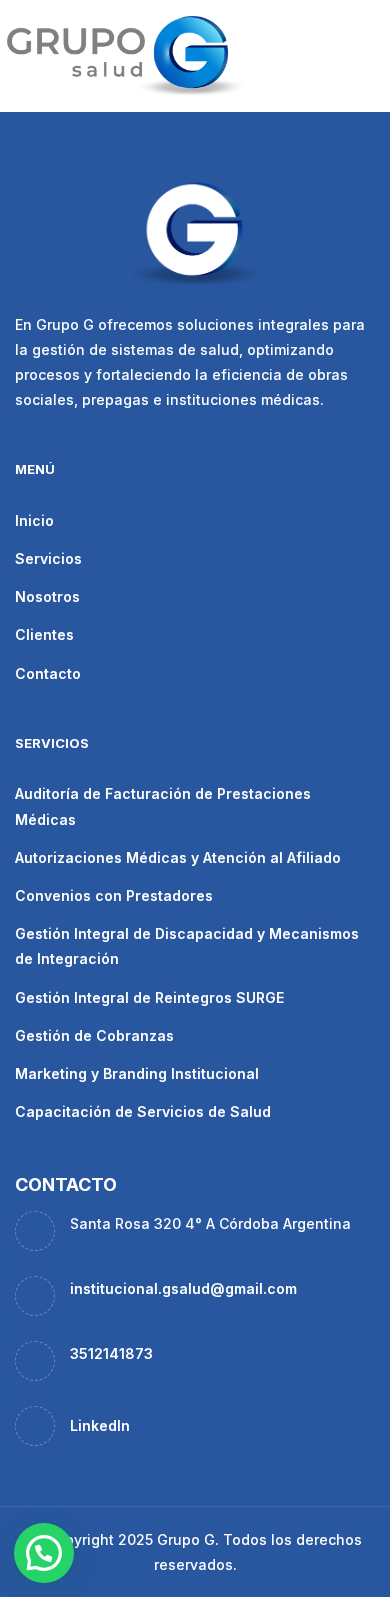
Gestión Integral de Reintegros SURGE (149, 997)
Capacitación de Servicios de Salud (143, 1111)
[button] (44, 1553)
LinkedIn (100, 1425)
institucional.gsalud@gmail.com (183, 1288)
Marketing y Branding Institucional (137, 1073)
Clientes (44, 634)
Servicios (48, 558)
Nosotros (47, 596)
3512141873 (111, 1353)
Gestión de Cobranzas (94, 1035)
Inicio (34, 520)
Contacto (48, 673)
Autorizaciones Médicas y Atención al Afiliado (178, 857)
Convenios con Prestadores (114, 895)
